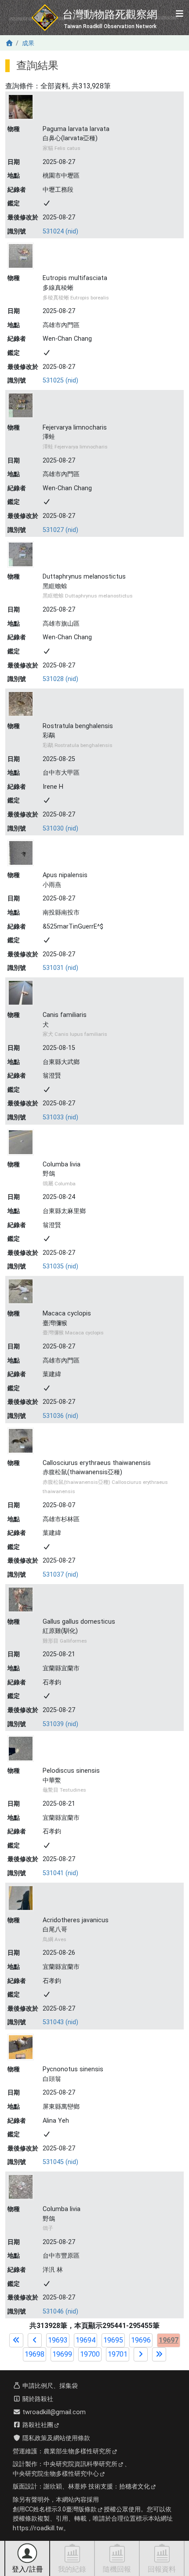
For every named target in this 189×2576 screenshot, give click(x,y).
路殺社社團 (37, 2425)
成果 (28, 43)
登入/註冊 (27, 2569)
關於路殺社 (37, 2399)
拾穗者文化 (134, 2487)
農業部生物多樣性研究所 (77, 2451)
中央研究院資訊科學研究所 (80, 2464)
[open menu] (179, 14)
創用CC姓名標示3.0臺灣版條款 (55, 2509)
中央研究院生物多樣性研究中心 (56, 2474)
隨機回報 (117, 2569)
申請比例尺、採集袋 (49, 2386)
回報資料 (162, 2569)
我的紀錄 (72, 2569)
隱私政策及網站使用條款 (55, 2438)
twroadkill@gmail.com (53, 2412)
